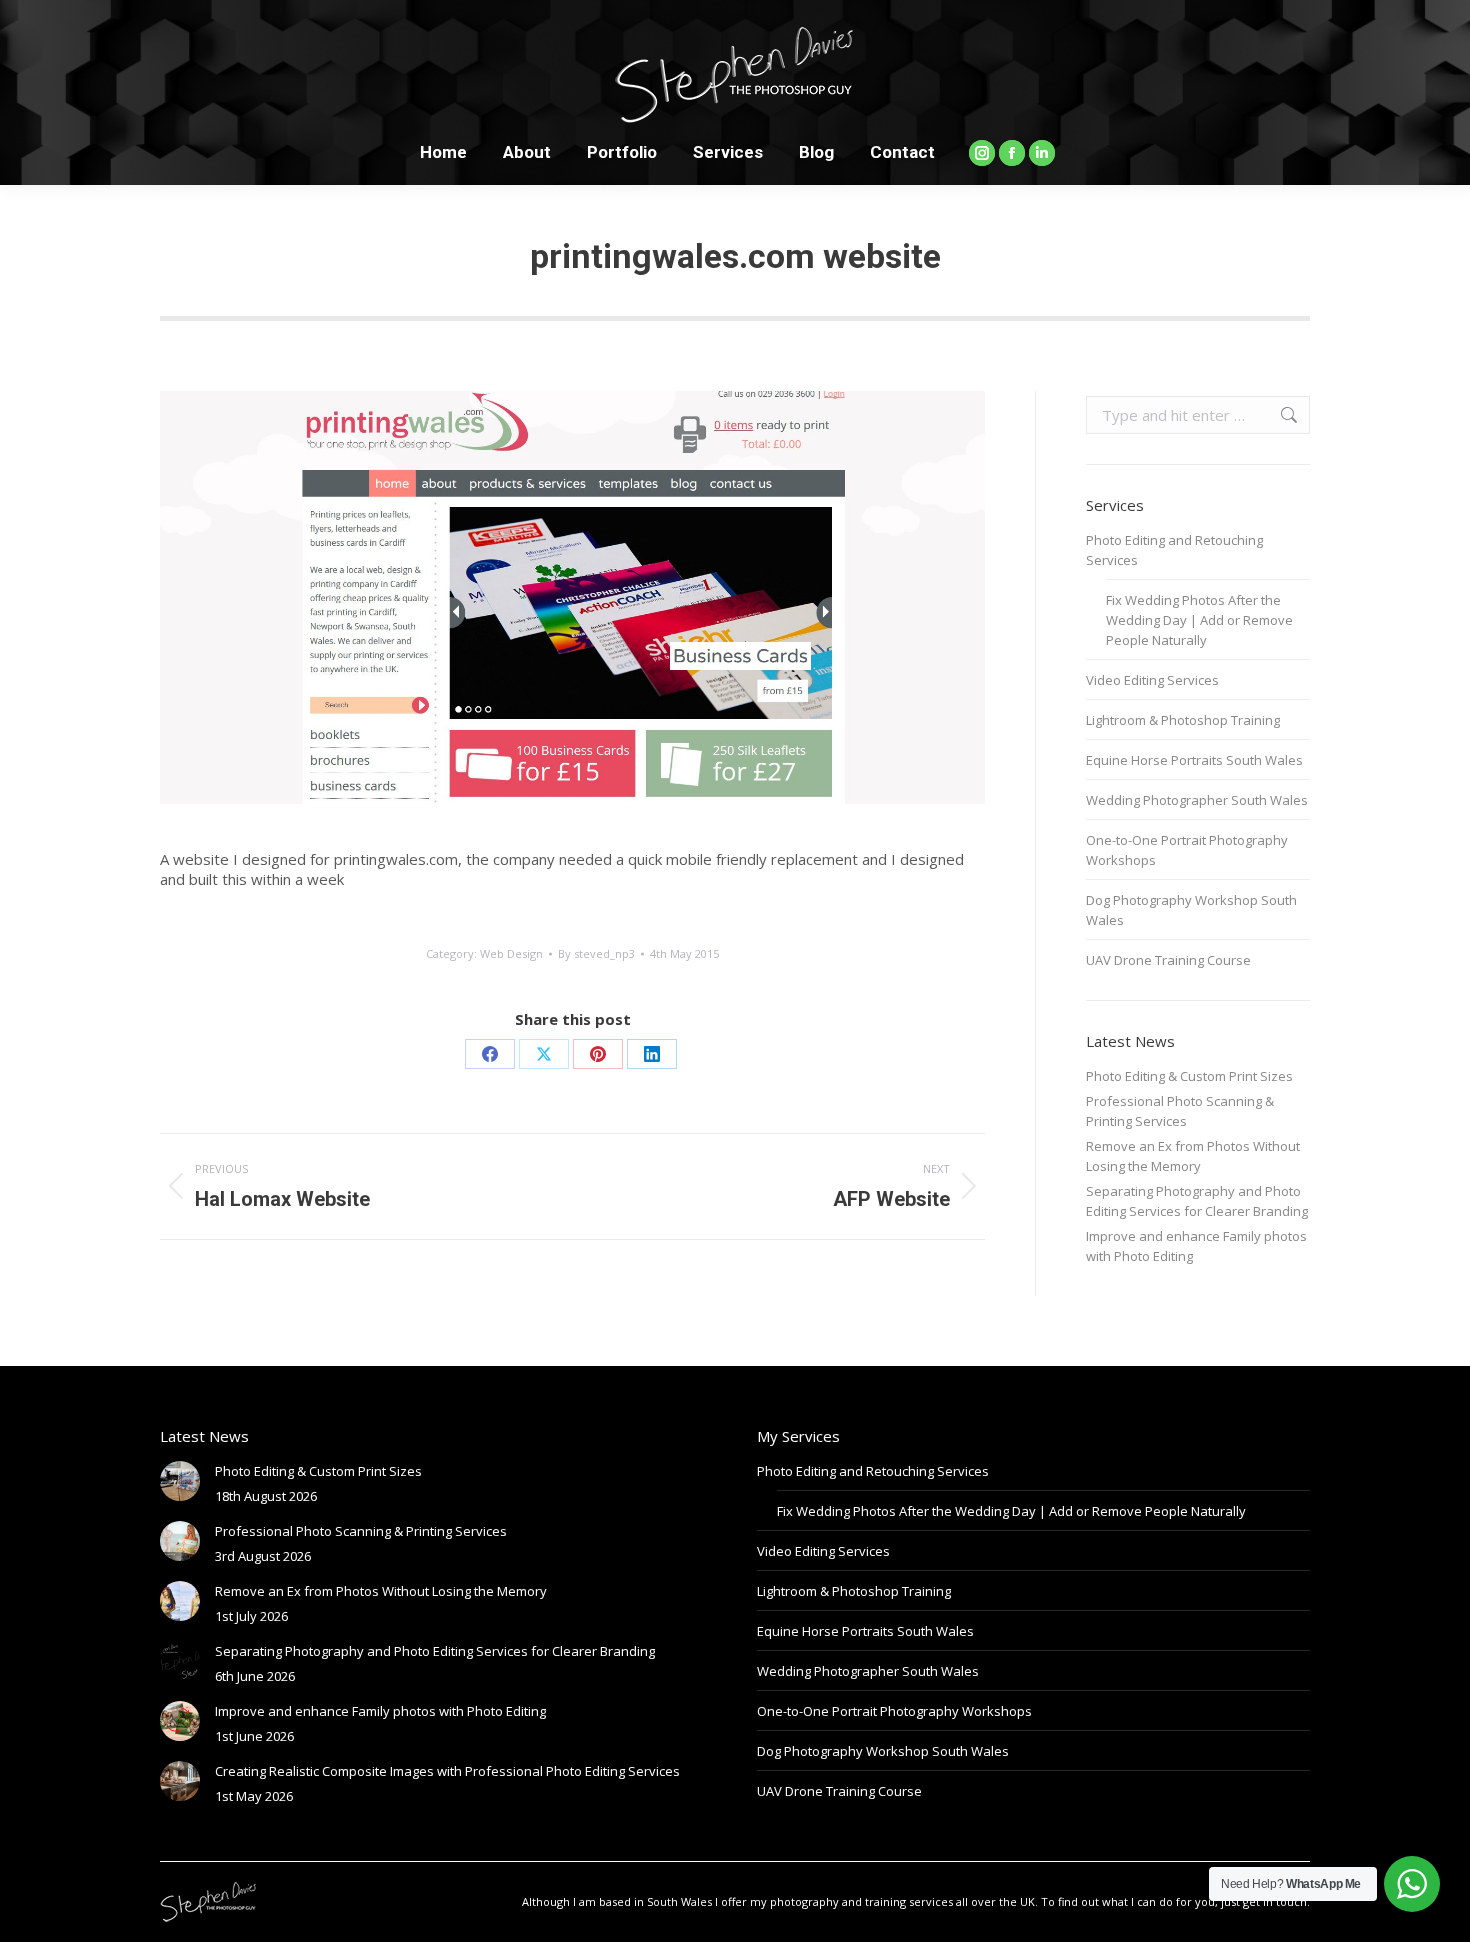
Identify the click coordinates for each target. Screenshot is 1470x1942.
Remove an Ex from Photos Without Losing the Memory (1193, 1156)
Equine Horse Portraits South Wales (1194, 760)
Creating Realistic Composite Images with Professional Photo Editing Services (447, 1771)
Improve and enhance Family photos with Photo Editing (1196, 1246)
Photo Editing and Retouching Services (1174, 550)
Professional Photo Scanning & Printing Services (1180, 1111)
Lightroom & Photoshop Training (1183, 720)
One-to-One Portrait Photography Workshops (1187, 850)
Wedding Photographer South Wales (1197, 800)
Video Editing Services (1152, 680)
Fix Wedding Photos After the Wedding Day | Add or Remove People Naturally (1199, 620)
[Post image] (180, 1481)
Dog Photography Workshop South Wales (1191, 910)
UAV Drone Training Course (1168, 960)
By (596, 953)
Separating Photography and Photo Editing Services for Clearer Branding (1197, 1201)
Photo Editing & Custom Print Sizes (1189, 1076)
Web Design (511, 953)
